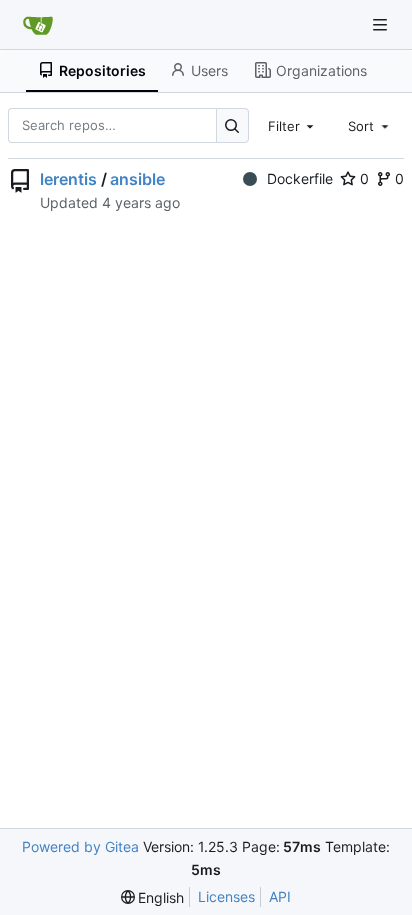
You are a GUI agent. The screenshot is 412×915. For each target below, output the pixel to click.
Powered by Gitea (80, 846)
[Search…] (232, 125)
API (280, 896)
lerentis (68, 179)
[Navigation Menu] (382, 24)
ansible (137, 179)
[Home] (38, 25)
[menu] (153, 897)
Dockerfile (300, 178)
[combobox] (293, 125)
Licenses (226, 896)
